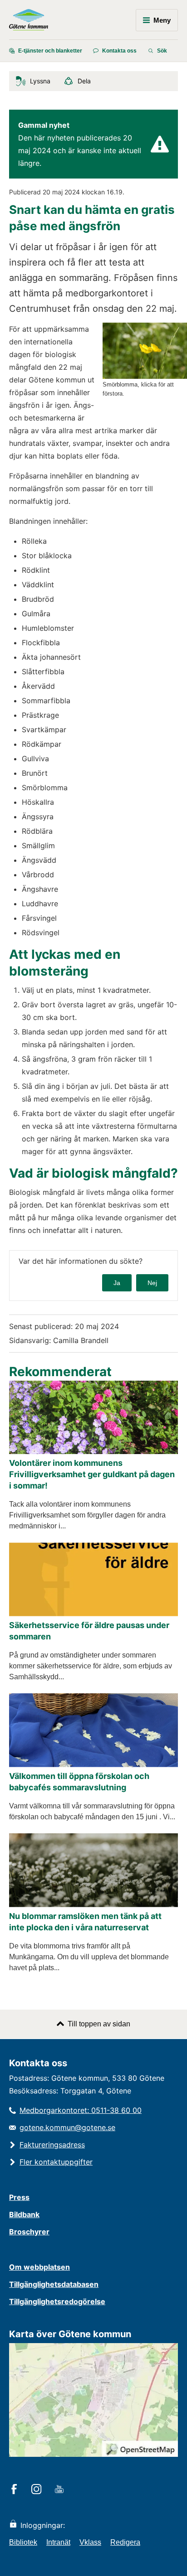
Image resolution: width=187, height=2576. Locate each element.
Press (19, 2197)
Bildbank (24, 2214)
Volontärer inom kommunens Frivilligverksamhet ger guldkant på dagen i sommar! (92, 1474)
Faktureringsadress (52, 2145)
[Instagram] (38, 2490)
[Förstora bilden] (145, 376)
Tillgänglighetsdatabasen (54, 2284)
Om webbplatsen (39, 2267)
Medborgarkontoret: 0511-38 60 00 (81, 2110)
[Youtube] (61, 2490)
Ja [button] (117, 1283)
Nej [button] (152, 1283)
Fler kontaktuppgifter (56, 2162)
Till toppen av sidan (99, 2024)
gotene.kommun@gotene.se (67, 2127)
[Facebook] (16, 2490)
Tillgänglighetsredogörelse (57, 2301)
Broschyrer (29, 2232)
